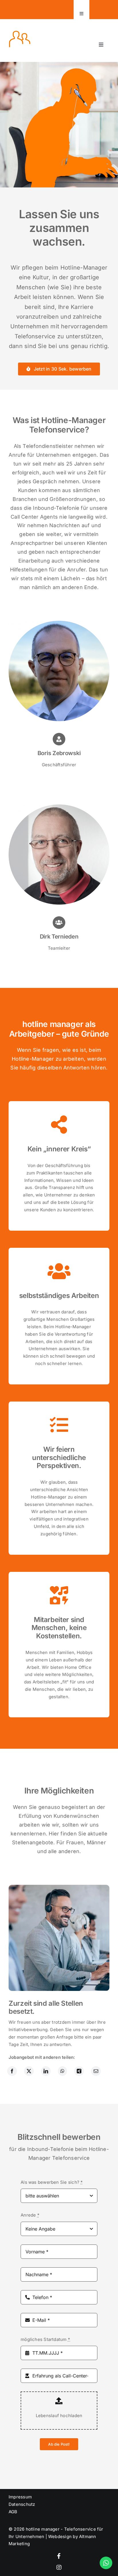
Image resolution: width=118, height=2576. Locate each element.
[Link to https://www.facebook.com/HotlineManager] (59, 2556)
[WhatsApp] (62, 2071)
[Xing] (79, 2071)
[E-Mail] (96, 2071)
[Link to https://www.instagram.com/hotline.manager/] (59, 2567)
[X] (29, 2071)
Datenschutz (22, 2504)
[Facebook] (12, 2071)
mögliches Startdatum (45, 2339)
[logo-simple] (20, 33)
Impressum (20, 2497)
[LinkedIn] (46, 2071)
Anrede (30, 2215)
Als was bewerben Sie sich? (52, 2182)
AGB (13, 2512)
